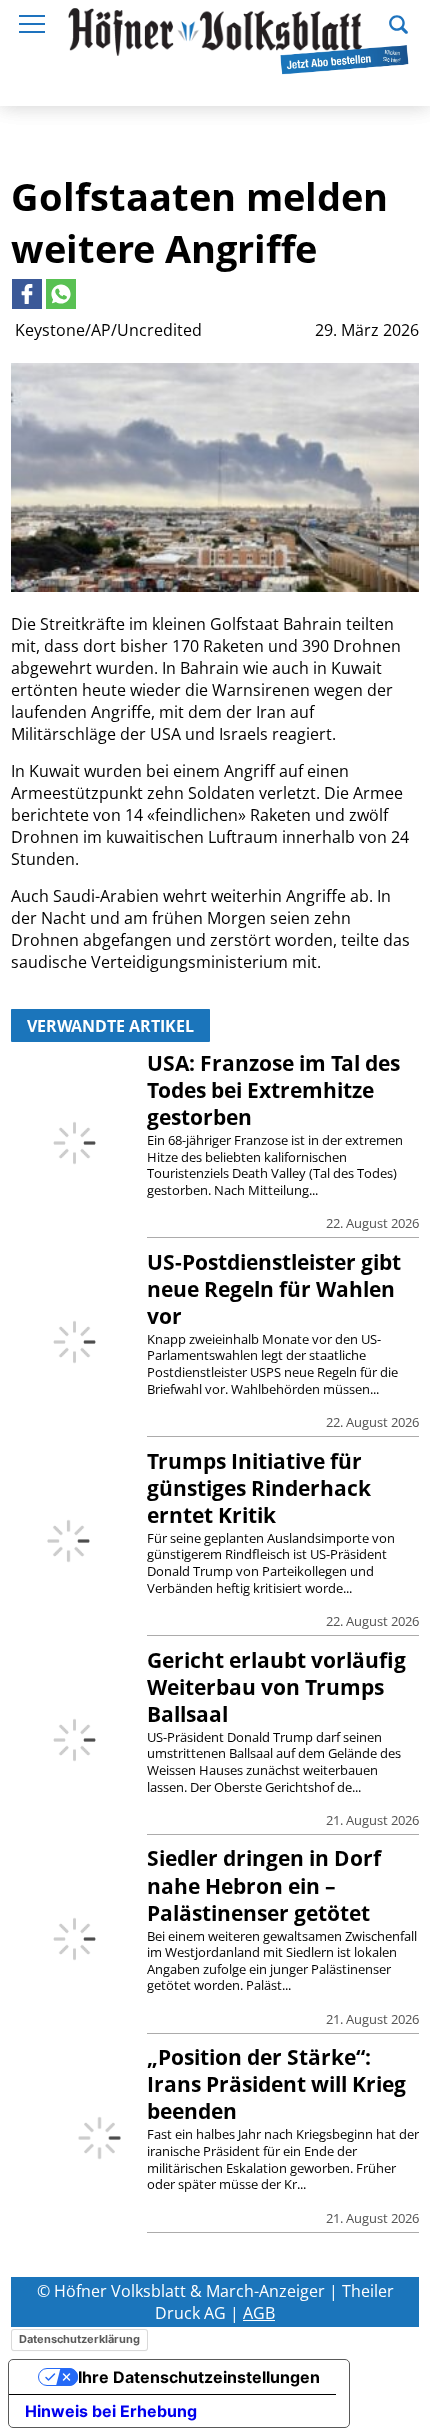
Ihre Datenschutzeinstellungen (199, 2377)
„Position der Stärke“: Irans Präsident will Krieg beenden (276, 2084)
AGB (259, 2313)
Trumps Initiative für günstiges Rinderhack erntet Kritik (259, 1488)
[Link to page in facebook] (27, 294)
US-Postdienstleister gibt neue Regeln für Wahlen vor (274, 1289)
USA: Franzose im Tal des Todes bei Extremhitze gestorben (273, 1090)
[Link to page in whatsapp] (61, 294)
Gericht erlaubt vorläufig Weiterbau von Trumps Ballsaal (276, 1687)
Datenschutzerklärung (79, 2339)
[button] (398, 22)
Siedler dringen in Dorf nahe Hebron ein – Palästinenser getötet (264, 1885)
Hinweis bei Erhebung (111, 2411)
